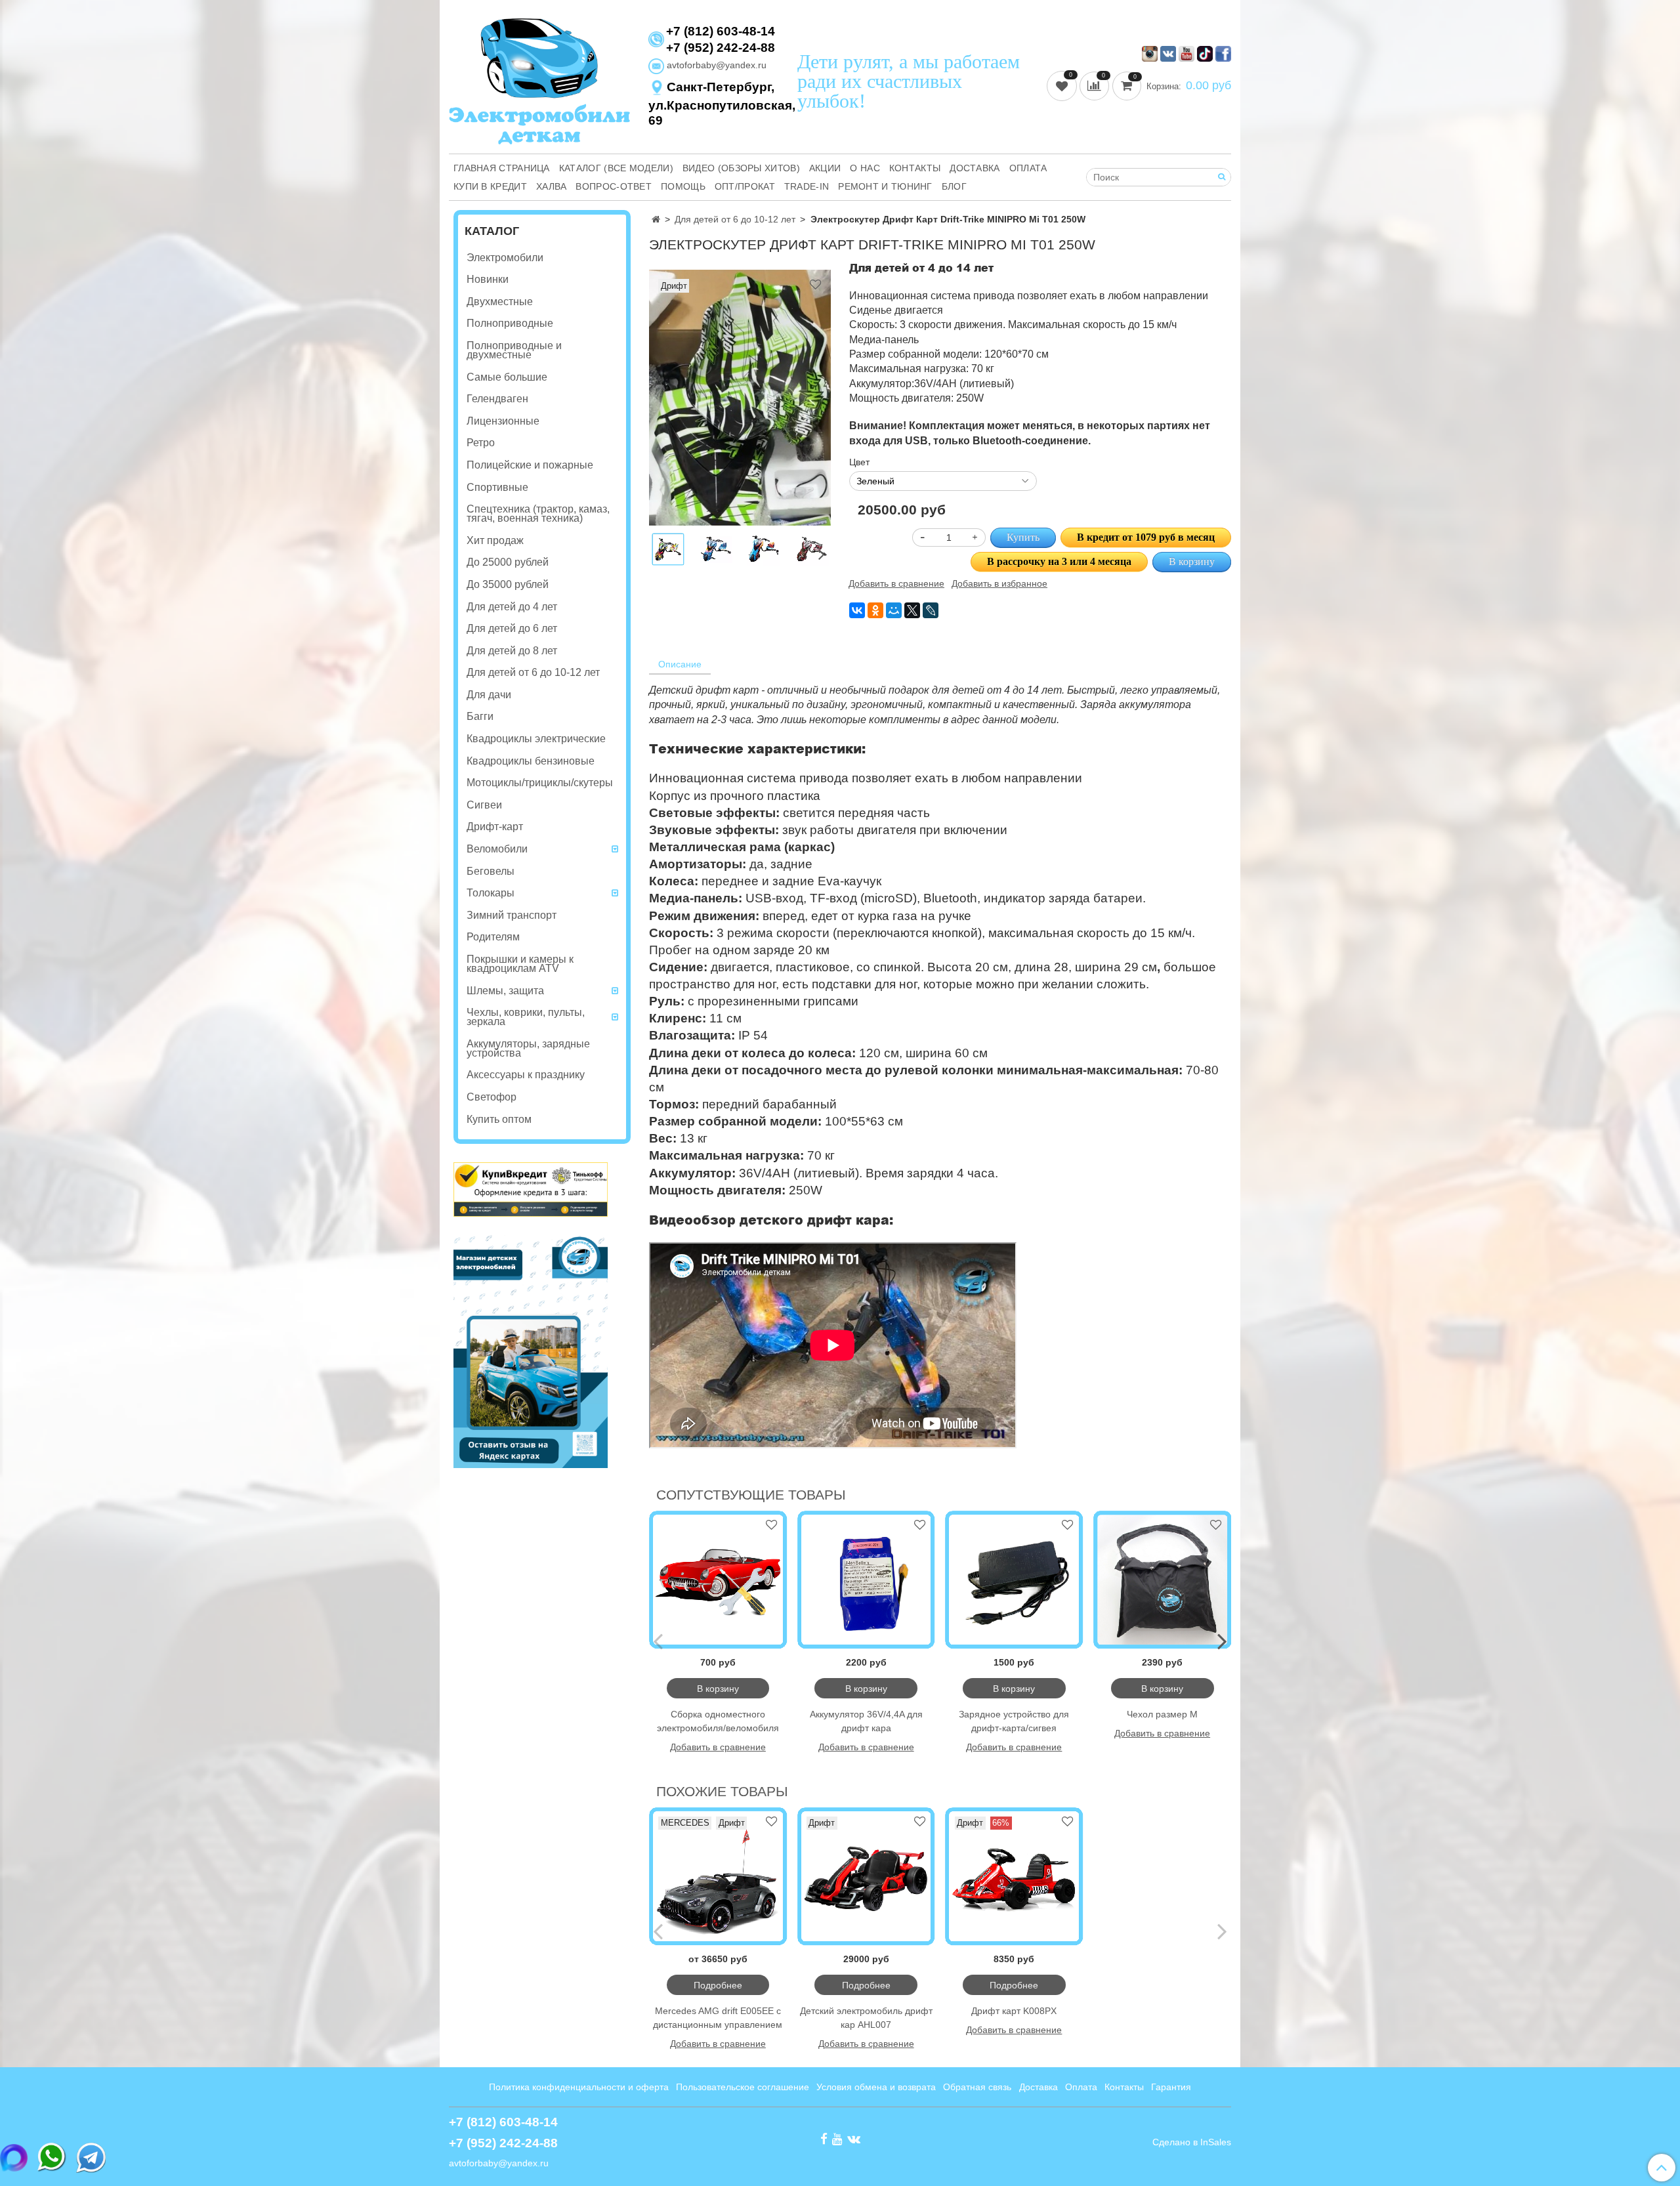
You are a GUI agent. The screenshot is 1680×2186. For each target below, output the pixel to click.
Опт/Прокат (745, 186)
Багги (480, 716)
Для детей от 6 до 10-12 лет (735, 219)
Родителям (493, 937)
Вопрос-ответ (614, 186)
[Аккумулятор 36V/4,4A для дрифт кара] (866, 1580)
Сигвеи (484, 805)
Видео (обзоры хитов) (741, 168)
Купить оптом (499, 1119)
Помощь (683, 186)
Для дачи (489, 695)
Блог (954, 186)
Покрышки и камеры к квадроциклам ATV (520, 964)
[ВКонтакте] (857, 610)
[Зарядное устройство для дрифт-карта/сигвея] (1015, 1580)
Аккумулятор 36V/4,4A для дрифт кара (866, 1721)
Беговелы (491, 871)
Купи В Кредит (490, 186)
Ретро (481, 443)
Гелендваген (497, 399)
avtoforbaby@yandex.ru (715, 65)
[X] (912, 610)
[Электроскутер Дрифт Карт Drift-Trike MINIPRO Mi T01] (716, 549)
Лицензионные (503, 421)
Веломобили (497, 849)
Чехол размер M (1162, 1714)
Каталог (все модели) (616, 168)
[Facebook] (824, 2139)
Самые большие (507, 377)
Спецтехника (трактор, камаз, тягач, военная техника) (538, 514)
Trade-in (807, 186)
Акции (825, 168)
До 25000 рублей (508, 562)
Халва (552, 186)
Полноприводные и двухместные (514, 350)
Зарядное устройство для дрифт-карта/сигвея (1014, 1721)
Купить (1023, 537)
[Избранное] (1063, 85)
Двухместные (500, 302)
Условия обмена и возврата (876, 2087)
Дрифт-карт (495, 827)
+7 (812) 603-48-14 (721, 32)
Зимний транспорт (512, 915)
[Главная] (656, 219)
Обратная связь (977, 2087)
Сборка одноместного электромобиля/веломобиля (718, 1721)
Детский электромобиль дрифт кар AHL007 (866, 2018)
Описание (680, 664)
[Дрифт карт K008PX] (1015, 1876)
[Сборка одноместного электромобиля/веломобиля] (718, 1580)
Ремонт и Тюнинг (885, 186)
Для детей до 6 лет (512, 628)
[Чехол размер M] (1162, 1580)
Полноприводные (510, 323)
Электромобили (505, 258)
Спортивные (497, 487)
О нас (865, 168)
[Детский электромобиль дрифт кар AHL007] (866, 1876)
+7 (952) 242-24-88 (721, 48)
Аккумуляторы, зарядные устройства (528, 1048)
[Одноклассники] (875, 610)
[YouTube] (837, 2139)
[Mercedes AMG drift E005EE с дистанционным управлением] (718, 1876)
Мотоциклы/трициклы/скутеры (540, 783)
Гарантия (1171, 2087)
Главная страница (502, 168)
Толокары (491, 893)
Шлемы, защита (505, 991)
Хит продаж (495, 540)
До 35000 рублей (508, 584)
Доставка (975, 168)
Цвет (859, 462)
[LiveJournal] (931, 610)
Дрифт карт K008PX (1014, 2011)
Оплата (1028, 168)
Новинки (488, 279)
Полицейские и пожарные (530, 465)
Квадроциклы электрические (536, 739)
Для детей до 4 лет (512, 607)
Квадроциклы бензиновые (531, 761)
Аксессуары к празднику (526, 1075)
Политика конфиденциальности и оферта (579, 2087)
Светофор (492, 1097)
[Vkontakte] (854, 2139)
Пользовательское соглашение (743, 2087)
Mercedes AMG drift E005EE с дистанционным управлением (718, 2018)
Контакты (915, 168)
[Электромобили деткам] (539, 80)
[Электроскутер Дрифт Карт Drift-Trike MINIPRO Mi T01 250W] (740, 397)
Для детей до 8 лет (512, 651)
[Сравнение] (1096, 85)
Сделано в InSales (1192, 2142)
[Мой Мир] (894, 610)
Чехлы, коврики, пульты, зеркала (526, 1017)
